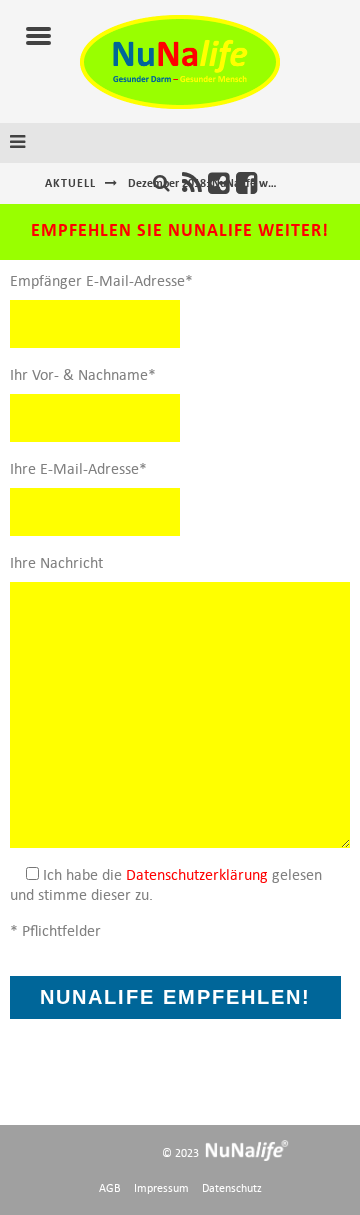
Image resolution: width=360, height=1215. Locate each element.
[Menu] (38, 37)
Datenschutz (232, 1187)
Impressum (161, 1187)
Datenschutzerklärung (197, 874)
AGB (110, 1187)
